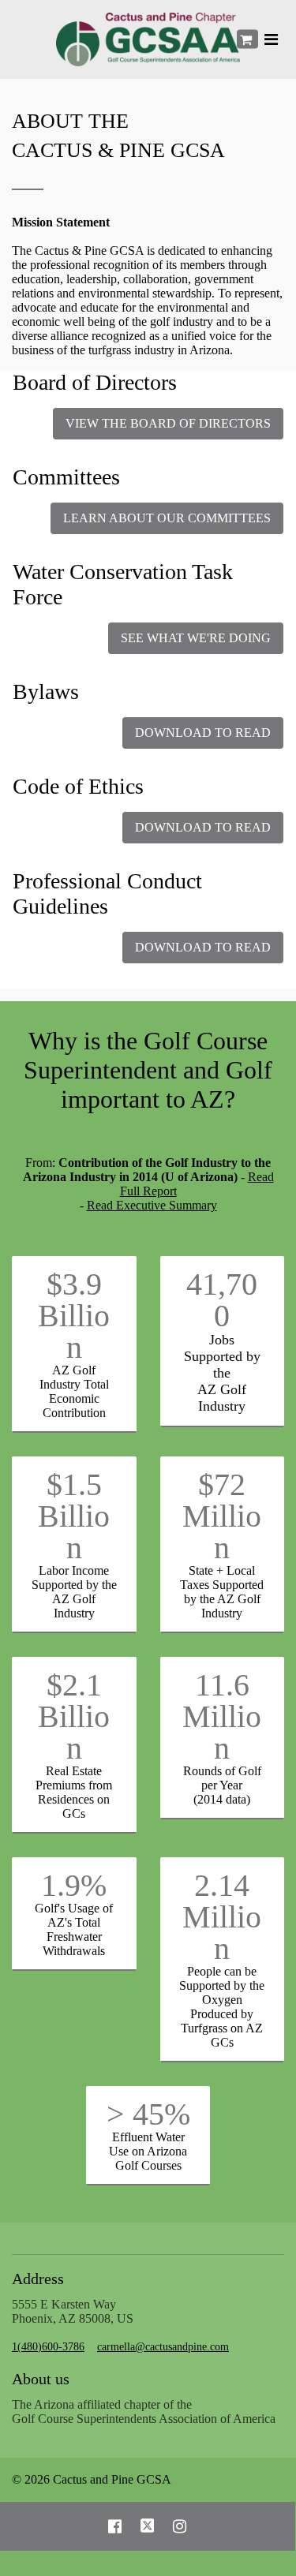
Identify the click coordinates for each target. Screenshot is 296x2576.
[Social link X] (148, 2526)
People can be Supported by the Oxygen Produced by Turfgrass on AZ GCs (222, 2007)
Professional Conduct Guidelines (107, 894)
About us (41, 2379)
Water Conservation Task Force (123, 584)
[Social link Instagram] (180, 2526)
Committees (66, 477)
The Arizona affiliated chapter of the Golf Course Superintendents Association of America (144, 2411)
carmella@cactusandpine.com (163, 2347)
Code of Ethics (78, 786)
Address (38, 2279)
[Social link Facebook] (115, 2526)
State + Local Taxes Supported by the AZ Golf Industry (222, 1592)
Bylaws (46, 692)
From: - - (148, 1184)
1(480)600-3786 (48, 2347)
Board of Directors (95, 382)
